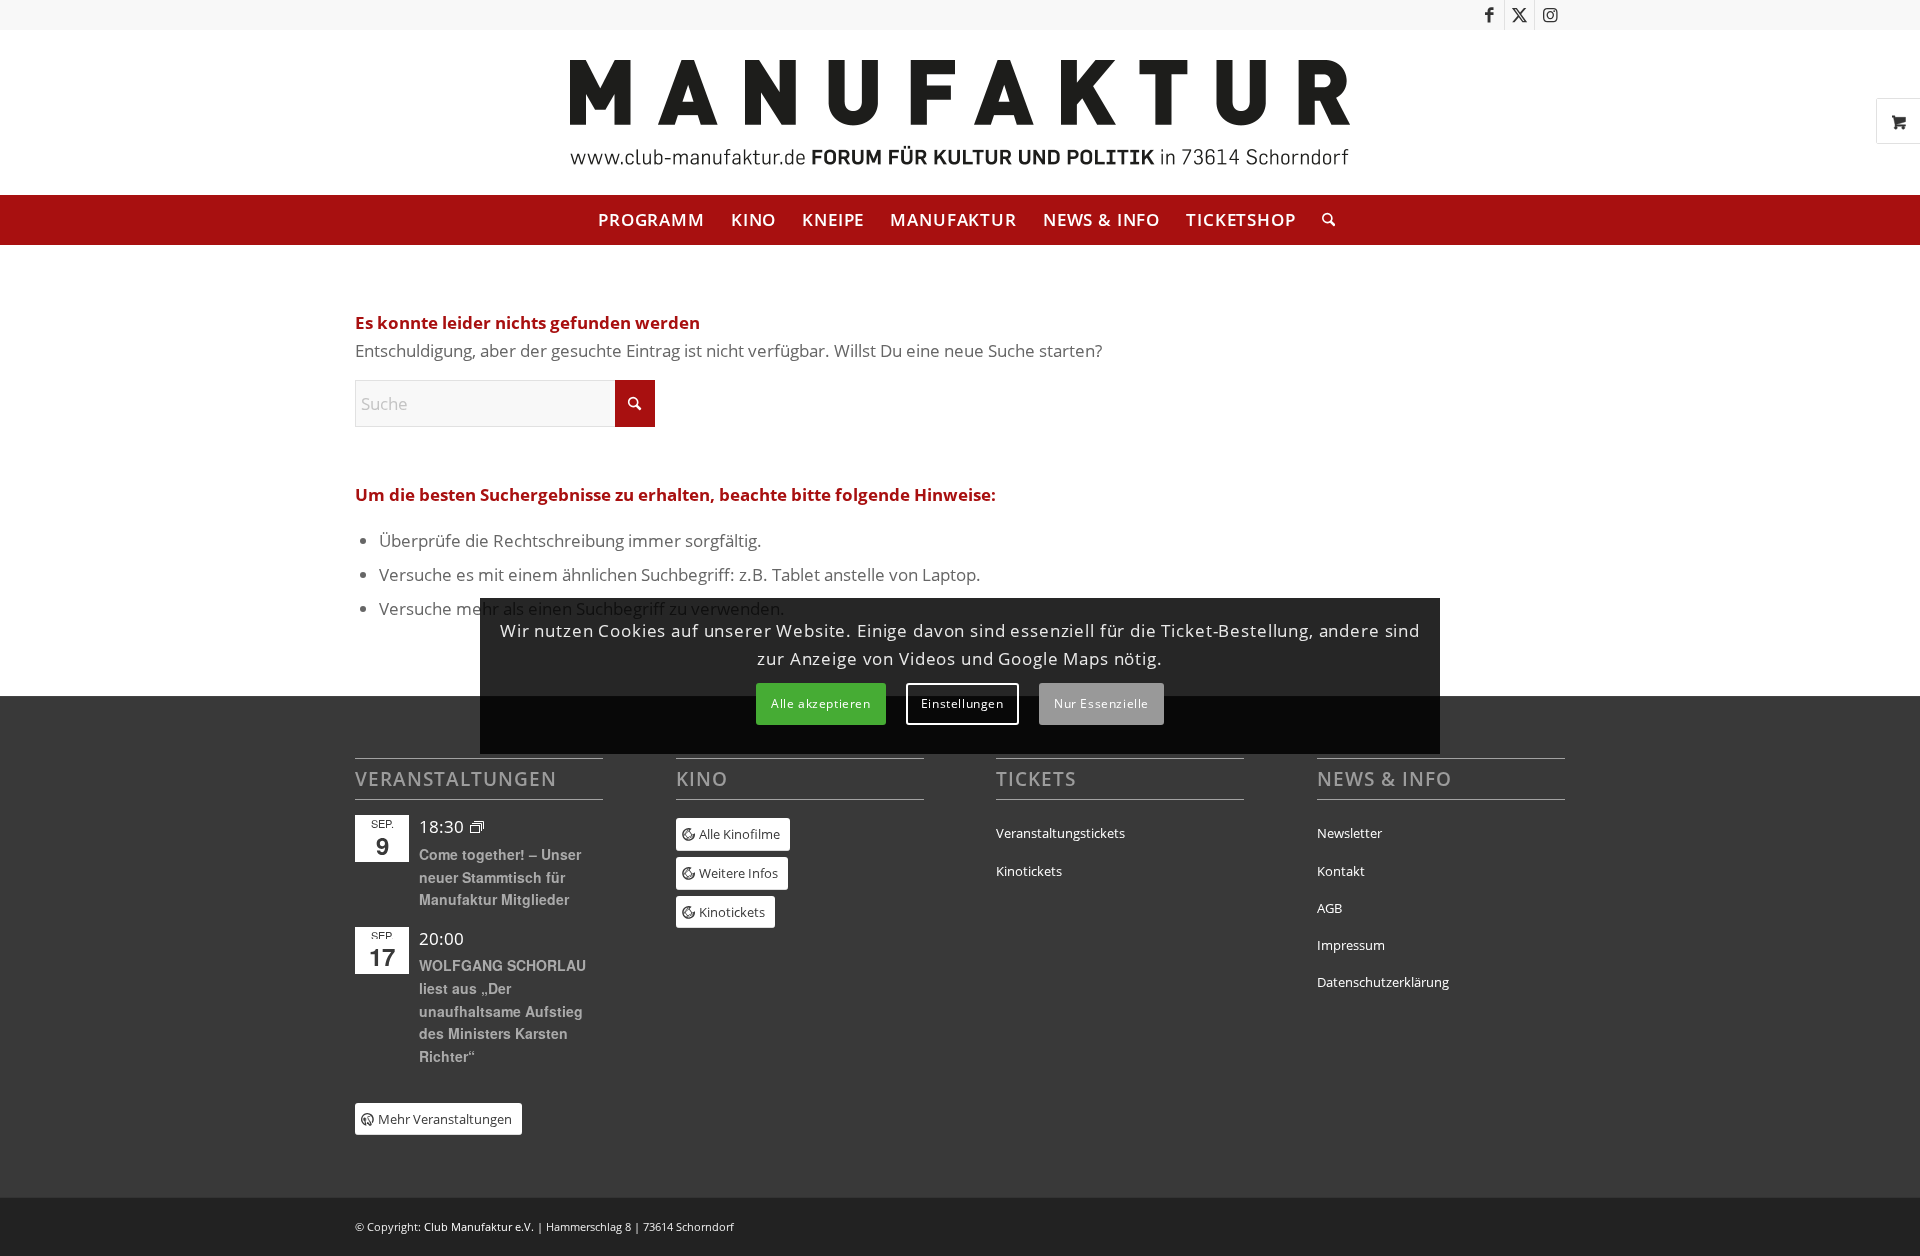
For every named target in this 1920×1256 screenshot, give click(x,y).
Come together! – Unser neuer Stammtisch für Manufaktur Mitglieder (500, 876)
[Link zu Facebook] (1489, 15)
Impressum (1351, 945)
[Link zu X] (1519, 15)
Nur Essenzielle (1101, 703)
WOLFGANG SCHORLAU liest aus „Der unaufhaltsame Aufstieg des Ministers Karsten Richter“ (502, 1010)
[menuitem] (651, 220)
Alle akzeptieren (821, 703)
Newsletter (1349, 833)
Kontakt (1341, 871)
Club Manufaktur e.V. (479, 1226)
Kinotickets (1029, 871)
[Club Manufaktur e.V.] (960, 112)
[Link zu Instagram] (1550, 15)
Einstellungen (962, 703)
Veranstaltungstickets (1060, 833)
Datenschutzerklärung (1383, 982)
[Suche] (1322, 220)
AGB (1329, 908)
